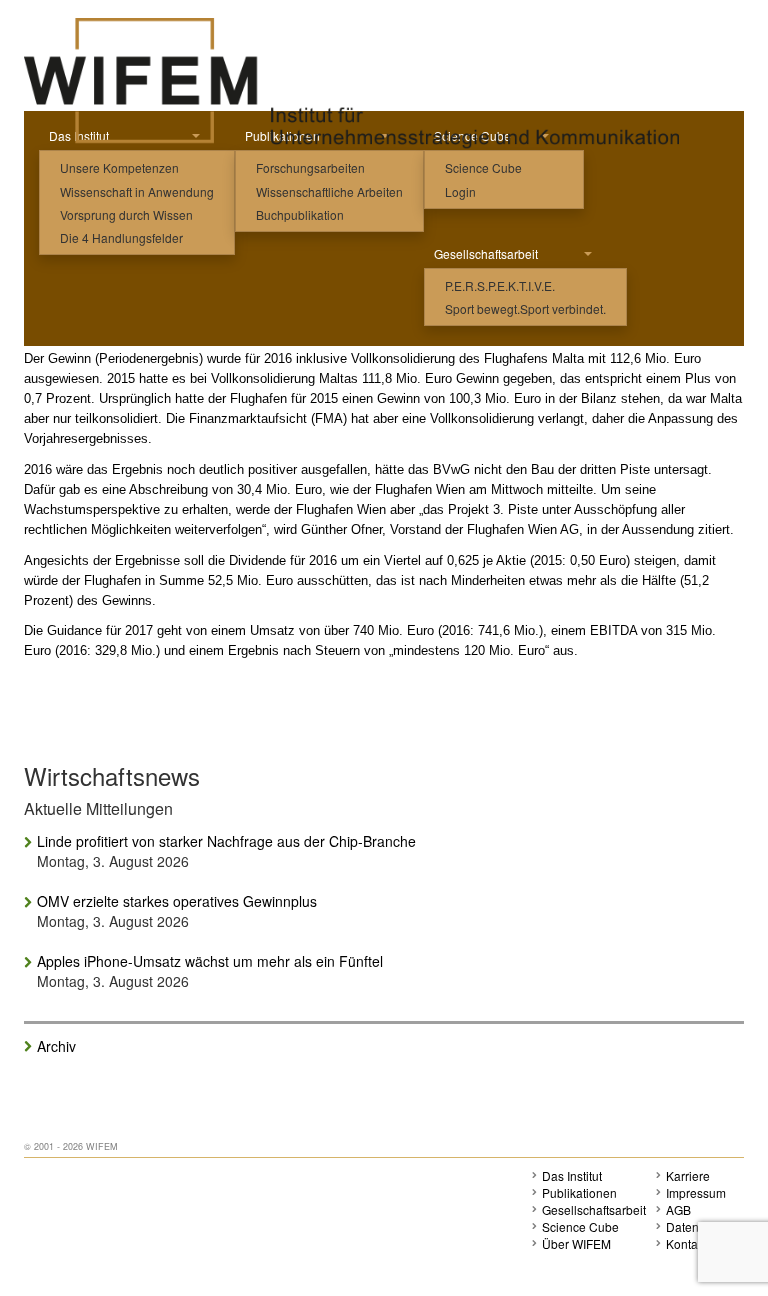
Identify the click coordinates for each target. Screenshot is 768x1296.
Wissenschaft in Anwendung (137, 191)
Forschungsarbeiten (310, 167)
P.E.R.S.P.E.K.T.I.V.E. (500, 285)
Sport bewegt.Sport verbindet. (525, 308)
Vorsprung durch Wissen (126, 214)
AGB (678, 1209)
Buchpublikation (300, 214)
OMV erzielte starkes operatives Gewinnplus (177, 901)
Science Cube (483, 167)
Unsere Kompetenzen (119, 167)
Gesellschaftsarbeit (486, 253)
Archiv (56, 1046)
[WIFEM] (351, 82)
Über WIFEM (576, 1243)
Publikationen (579, 1192)
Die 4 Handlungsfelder (121, 237)
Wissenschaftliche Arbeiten (329, 191)
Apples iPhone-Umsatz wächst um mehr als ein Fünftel (210, 961)
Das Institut (572, 1175)
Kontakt (686, 1243)
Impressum (696, 1192)
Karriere (688, 1175)
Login (460, 191)
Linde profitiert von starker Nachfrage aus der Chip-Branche (226, 841)
